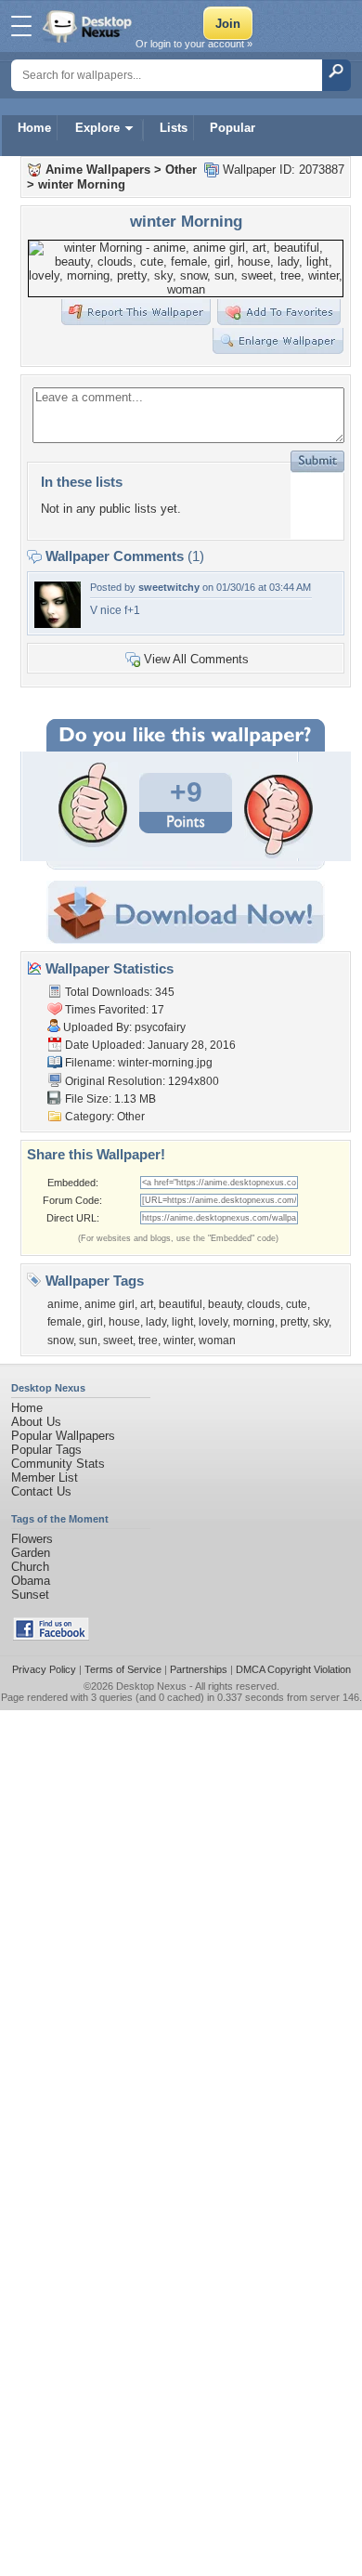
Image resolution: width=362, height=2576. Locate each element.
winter (178, 1340)
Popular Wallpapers (63, 1436)
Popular (233, 128)
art (147, 1304)
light (182, 1322)
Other (181, 170)
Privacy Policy (44, 1669)
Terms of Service (123, 1669)
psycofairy (160, 1027)
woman (217, 1340)
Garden (31, 1553)
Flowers (32, 1539)
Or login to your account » (194, 44)
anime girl (110, 1304)
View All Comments (196, 659)
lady (156, 1322)
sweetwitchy (169, 587)
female (65, 1322)
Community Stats (58, 1464)
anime (63, 1304)
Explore (97, 128)
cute (297, 1304)
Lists (174, 128)
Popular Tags (46, 1450)
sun (88, 1340)
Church (30, 1567)
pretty (294, 1322)
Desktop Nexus (151, 1686)
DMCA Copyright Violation (293, 1669)
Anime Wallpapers (98, 170)
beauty (225, 1304)
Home (34, 128)
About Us (36, 1422)
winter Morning (82, 184)
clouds (264, 1304)
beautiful (181, 1304)
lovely (213, 1322)
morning (254, 1322)
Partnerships (199, 1669)
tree (148, 1340)
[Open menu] (21, 26)
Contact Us (41, 1491)
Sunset (30, 1595)
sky (321, 1322)
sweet (118, 1340)
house (124, 1322)
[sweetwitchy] (58, 624)
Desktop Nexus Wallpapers (89, 26)
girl (95, 1322)
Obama (31, 1581)
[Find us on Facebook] (51, 1636)
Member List (45, 1478)
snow (60, 1340)
